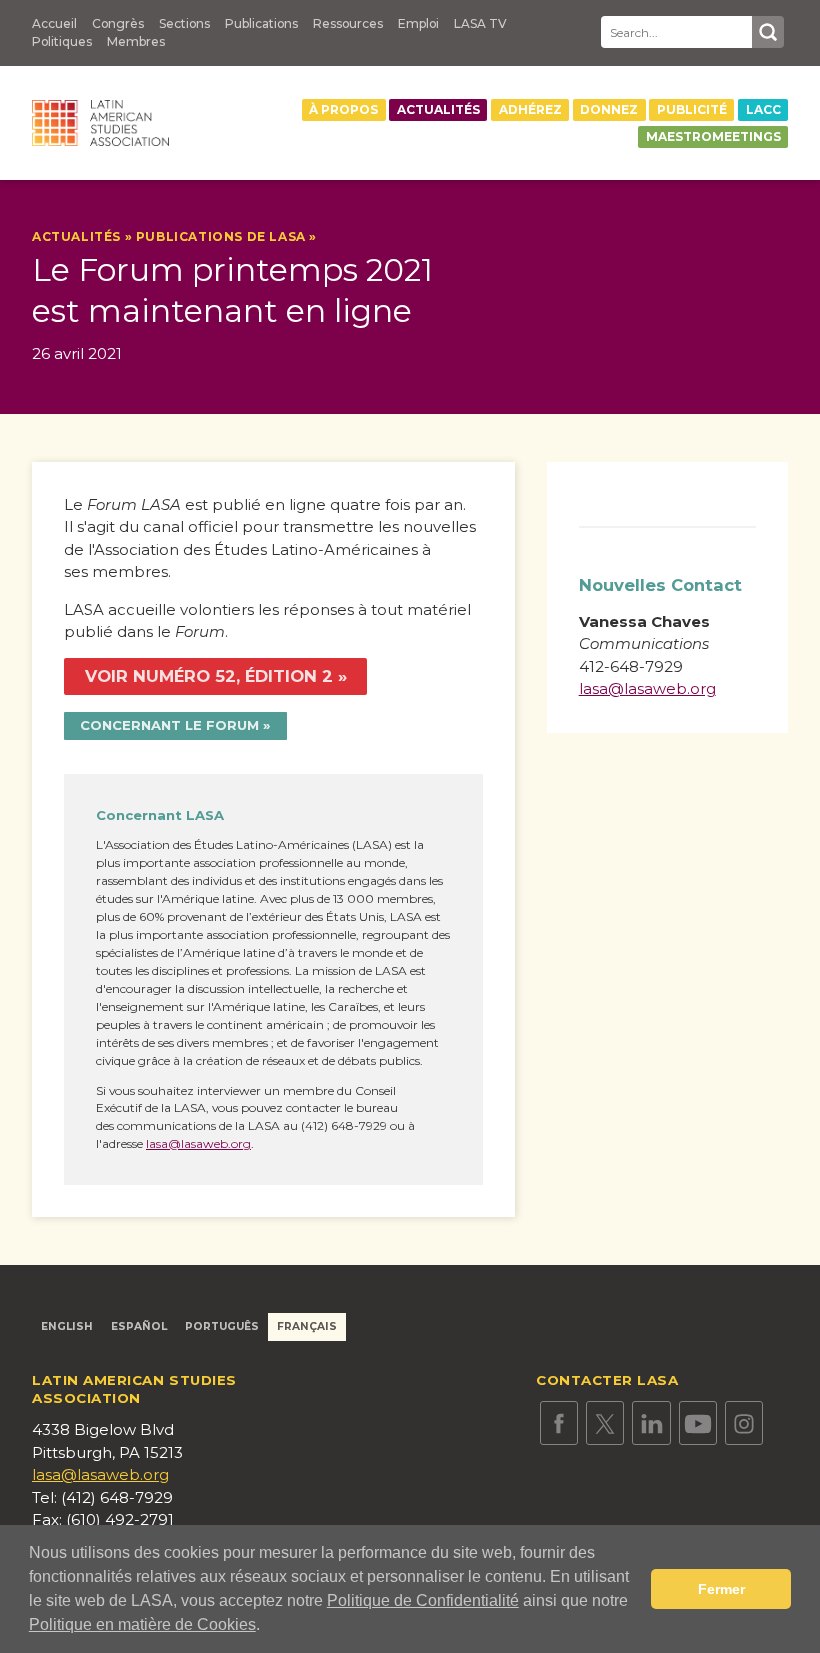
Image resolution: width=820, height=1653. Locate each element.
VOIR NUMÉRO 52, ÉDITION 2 (209, 676)
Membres (136, 42)
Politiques (62, 42)
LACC (763, 109)
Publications (261, 24)
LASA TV (480, 24)
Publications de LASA (221, 236)
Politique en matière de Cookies (142, 1624)
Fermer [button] (721, 1589)
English (67, 1326)
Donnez (609, 109)
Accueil (54, 24)
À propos (343, 109)
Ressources (348, 24)
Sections (184, 24)
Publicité (692, 109)
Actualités (438, 109)
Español (139, 1326)
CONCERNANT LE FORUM (169, 725)
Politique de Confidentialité (423, 1600)
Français (307, 1326)
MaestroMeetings (713, 136)
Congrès (118, 24)
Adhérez (530, 109)
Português (222, 1326)
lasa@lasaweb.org (198, 1143)
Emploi (418, 24)
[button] (267, 1627)
